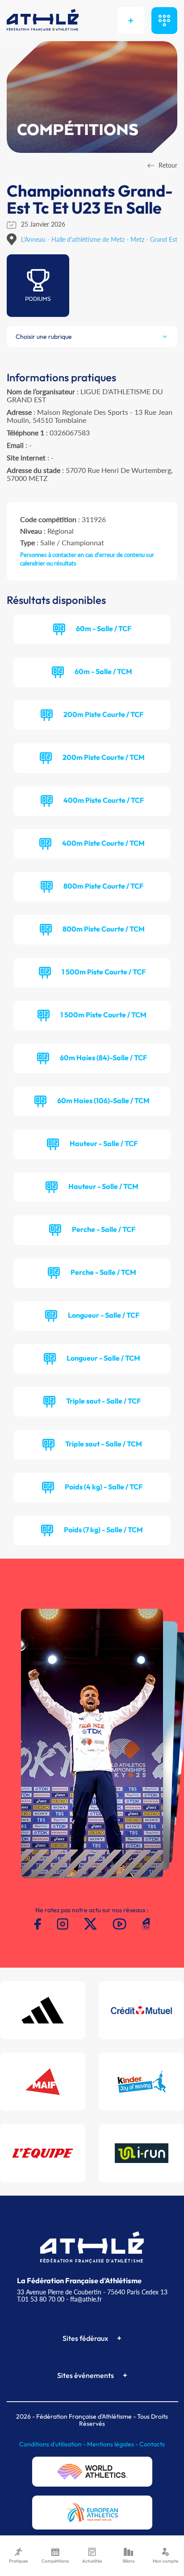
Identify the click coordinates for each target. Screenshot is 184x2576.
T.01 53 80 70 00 (41, 2299)
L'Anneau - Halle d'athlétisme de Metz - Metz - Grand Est (99, 239)
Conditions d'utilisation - (53, 2444)
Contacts (152, 2444)
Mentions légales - (113, 2444)
